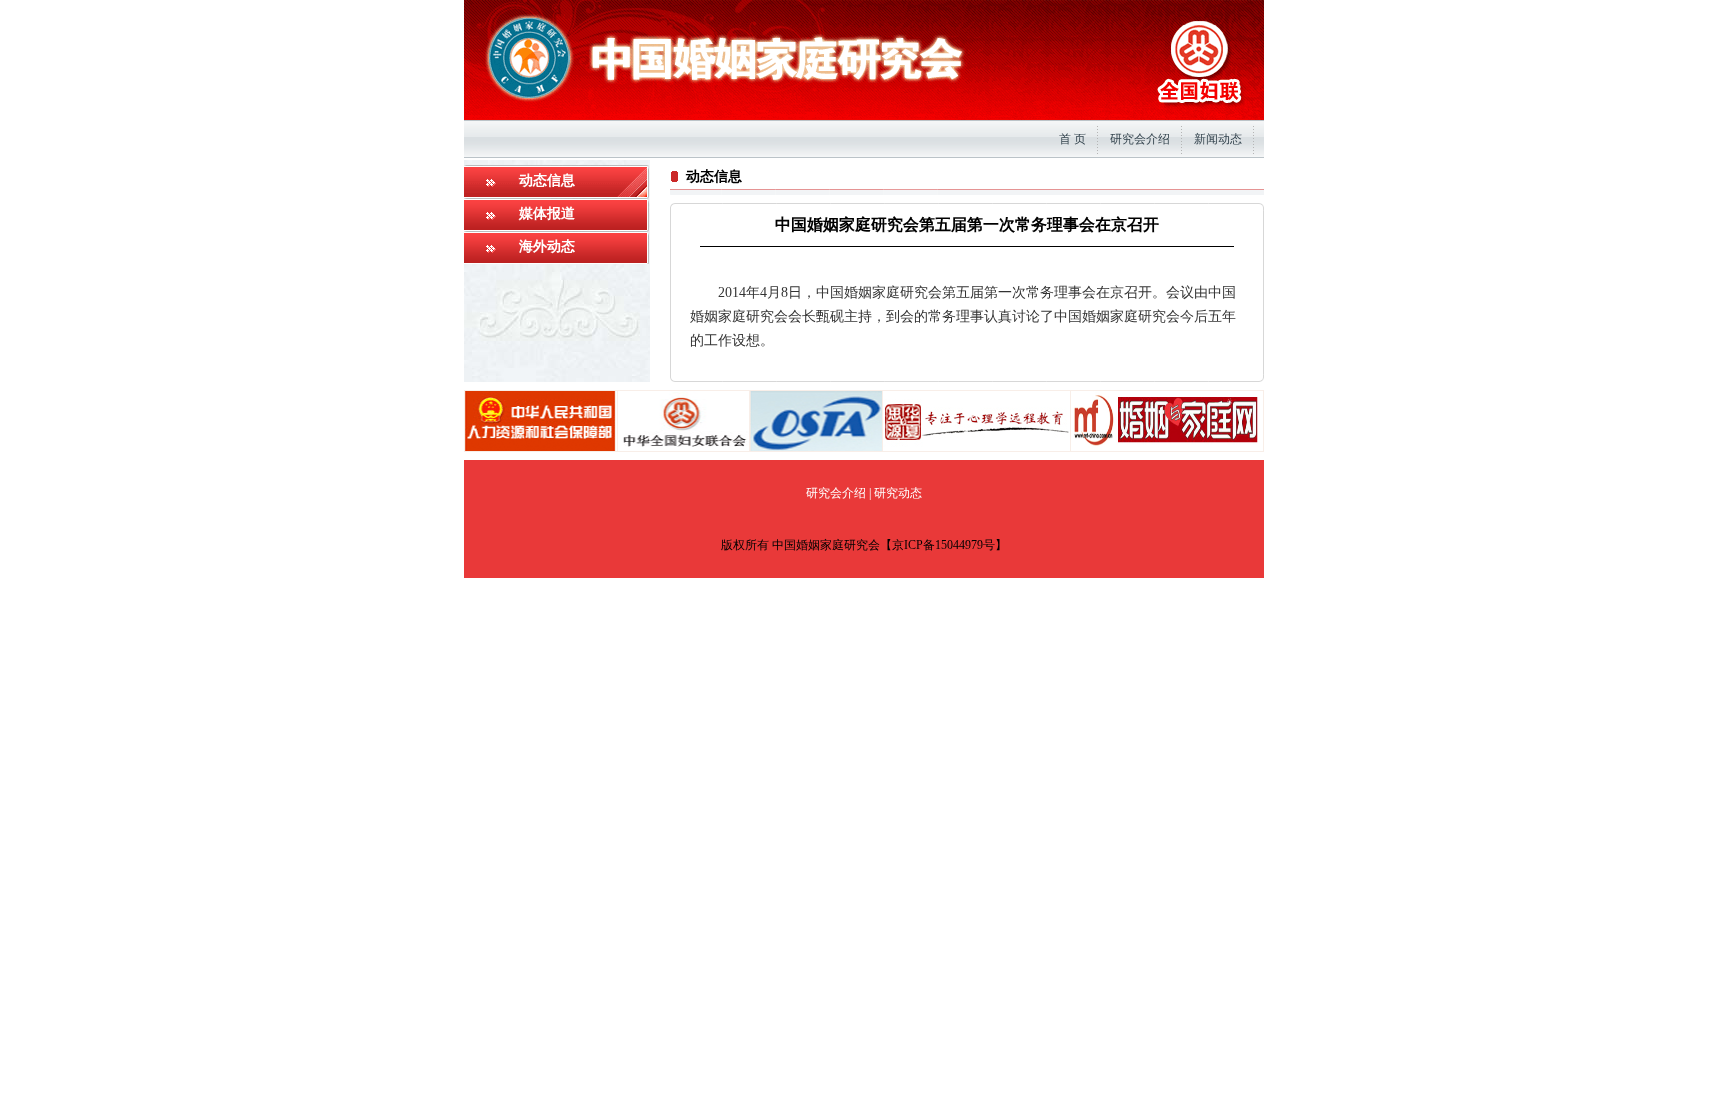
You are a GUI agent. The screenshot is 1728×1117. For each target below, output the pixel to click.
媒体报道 (547, 213)
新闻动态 (1218, 139)
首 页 (1072, 139)
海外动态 (547, 246)
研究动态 (898, 493)
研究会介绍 (1140, 139)
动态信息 (547, 180)
